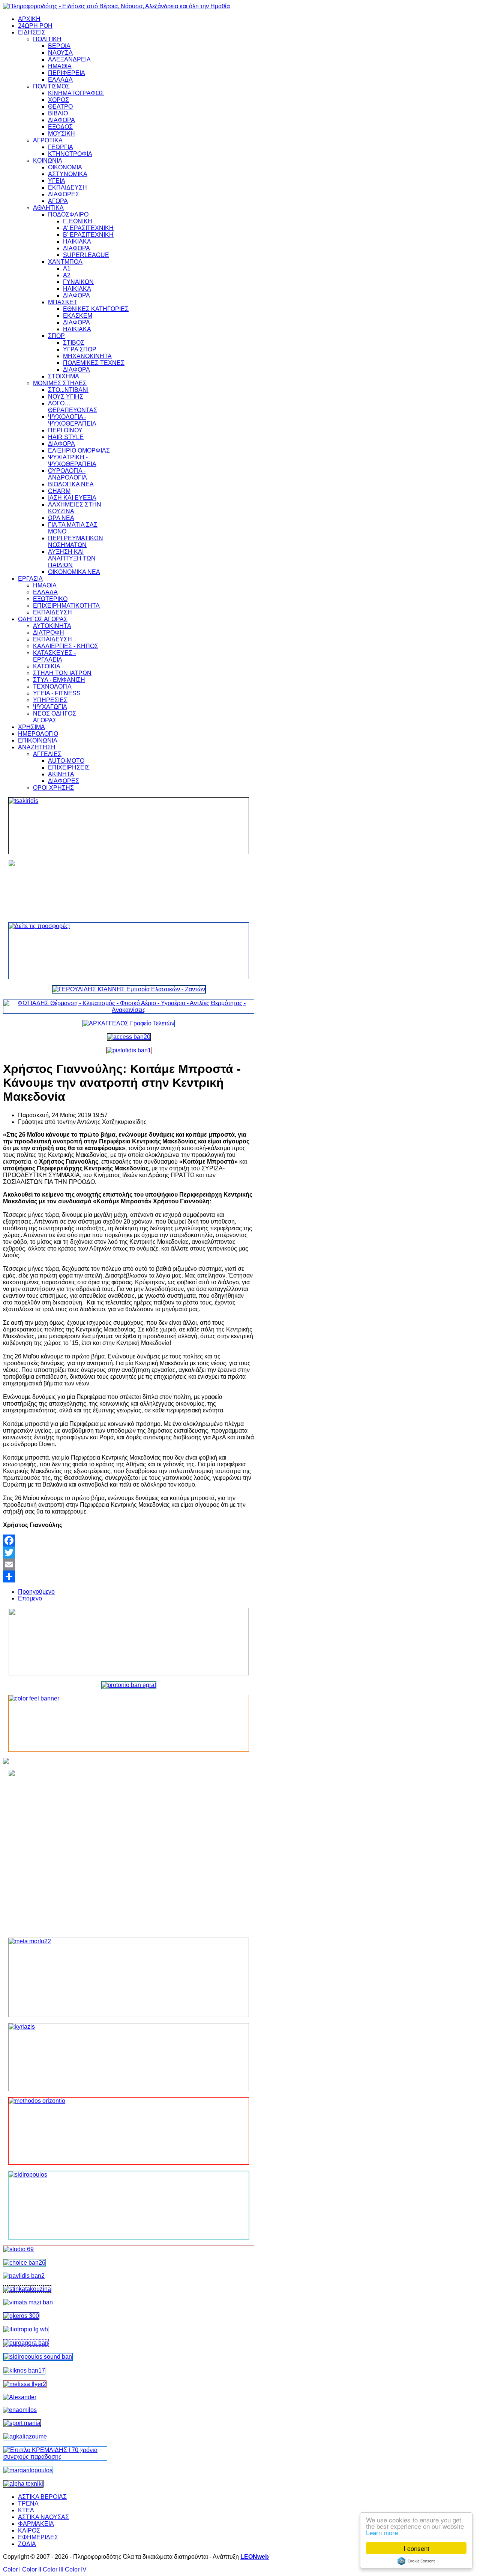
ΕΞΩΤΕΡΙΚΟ (50, 599)
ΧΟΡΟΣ (58, 100)
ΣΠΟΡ (56, 336)
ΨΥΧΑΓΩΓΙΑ (50, 707)
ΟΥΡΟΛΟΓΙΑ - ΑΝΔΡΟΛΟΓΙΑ (67, 474)
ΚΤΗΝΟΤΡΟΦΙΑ (70, 154)
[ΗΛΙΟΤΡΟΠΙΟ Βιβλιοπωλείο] (26, 2329)
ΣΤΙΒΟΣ (74, 343)
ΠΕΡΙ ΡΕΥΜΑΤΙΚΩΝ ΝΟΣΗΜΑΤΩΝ (76, 542)
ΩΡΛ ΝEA (61, 518)
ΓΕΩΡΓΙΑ (61, 147)
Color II (32, 2569)
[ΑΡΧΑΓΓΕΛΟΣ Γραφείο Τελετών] (129, 1023)
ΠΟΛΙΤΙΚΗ (47, 39)
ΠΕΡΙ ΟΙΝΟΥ (65, 430)
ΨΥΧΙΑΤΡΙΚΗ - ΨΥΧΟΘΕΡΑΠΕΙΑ (72, 461)
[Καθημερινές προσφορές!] (129, 951)
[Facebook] (129, 1541)
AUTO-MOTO (66, 761)
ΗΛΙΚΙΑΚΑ (77, 241)
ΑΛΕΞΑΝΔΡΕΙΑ (69, 59)
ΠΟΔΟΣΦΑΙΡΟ (68, 214)
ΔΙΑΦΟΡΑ (61, 120)
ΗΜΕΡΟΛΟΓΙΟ (38, 734)
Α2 (67, 275)
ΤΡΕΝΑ (28, 2504)
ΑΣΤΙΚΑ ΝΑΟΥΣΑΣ (43, 2517)
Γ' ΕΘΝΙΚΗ (78, 221)
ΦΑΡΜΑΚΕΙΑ (36, 2524)
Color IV (76, 2569)
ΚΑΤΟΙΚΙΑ (47, 666)
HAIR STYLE (66, 437)
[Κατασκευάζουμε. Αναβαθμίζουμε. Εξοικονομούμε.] (129, 1050)
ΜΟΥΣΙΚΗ (61, 134)
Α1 (67, 268)
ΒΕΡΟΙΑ (59, 46)
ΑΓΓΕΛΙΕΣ (47, 754)
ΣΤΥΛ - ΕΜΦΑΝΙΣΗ (59, 680)
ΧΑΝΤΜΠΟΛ (65, 262)
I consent (416, 2548)
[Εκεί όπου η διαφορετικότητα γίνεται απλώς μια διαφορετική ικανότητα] (25, 2436)
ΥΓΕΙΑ (57, 181)
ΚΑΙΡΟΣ (29, 2530)
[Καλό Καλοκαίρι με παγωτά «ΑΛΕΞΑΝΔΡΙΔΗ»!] (129, 1851)
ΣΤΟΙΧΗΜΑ (64, 376)
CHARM (59, 491)
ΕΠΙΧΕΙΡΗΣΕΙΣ (69, 767)
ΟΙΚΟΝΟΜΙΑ (65, 167)
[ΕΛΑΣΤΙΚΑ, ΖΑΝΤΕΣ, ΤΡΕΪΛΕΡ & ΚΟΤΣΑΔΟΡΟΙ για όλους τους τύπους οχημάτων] (129, 989)
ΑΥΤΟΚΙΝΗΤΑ (52, 626)
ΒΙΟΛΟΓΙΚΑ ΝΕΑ (71, 484)
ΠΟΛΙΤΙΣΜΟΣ (51, 86)
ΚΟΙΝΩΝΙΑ (48, 161)
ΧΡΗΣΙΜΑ (31, 727)
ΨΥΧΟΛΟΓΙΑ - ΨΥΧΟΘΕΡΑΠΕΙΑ (72, 420)
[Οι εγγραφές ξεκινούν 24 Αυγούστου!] (24, 2263)
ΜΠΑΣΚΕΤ (63, 302)
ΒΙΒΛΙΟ (58, 113)
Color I (12, 2569)
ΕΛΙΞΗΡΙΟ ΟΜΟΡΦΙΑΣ (79, 451)
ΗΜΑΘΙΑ (60, 66)
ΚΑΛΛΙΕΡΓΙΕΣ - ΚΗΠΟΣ (66, 646)
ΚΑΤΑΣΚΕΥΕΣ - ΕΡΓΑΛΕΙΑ (54, 656)
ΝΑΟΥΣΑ (60, 53)
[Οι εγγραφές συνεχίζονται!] (129, 2131)
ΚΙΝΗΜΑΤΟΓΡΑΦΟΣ (76, 93)
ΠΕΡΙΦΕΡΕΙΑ (67, 73)
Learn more (382, 2532)
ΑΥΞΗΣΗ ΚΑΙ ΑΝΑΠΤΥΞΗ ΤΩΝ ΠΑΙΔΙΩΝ (72, 558)
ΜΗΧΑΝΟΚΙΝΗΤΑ (87, 356)
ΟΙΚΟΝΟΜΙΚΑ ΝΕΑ (74, 572)
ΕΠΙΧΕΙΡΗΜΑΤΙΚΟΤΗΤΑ (66, 606)
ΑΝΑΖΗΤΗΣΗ (37, 747)
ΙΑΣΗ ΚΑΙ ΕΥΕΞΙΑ (72, 498)
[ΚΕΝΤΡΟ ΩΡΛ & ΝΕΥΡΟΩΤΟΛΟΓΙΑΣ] (24, 2276)
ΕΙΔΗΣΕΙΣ (32, 32)
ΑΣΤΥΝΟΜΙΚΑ (68, 174)
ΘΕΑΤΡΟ (60, 107)
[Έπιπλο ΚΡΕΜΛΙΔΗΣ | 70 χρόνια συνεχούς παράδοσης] (55, 2457)
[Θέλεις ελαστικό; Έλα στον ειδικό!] (129, 826)
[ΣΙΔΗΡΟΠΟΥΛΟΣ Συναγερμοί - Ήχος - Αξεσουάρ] (38, 2357)
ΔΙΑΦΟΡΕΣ (64, 194)
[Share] (129, 1576)
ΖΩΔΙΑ (27, 2544)
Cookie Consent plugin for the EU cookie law (416, 2561)
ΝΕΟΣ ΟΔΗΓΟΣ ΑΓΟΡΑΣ (55, 717)
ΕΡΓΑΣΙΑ (30, 579)
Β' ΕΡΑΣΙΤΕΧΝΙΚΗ (88, 235)
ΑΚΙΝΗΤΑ (61, 774)
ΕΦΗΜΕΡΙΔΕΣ (38, 2537)
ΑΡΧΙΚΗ (29, 19)
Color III (53, 2569)
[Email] (129, 1564)
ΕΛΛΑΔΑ (60, 80)
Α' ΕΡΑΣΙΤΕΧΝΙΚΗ (88, 228)
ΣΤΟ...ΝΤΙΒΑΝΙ (68, 390)
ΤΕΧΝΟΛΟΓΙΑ (52, 687)
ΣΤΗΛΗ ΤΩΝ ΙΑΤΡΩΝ (62, 673)
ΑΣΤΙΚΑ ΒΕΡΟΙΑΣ (42, 2497)
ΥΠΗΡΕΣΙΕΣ (50, 700)
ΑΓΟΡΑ (58, 201)
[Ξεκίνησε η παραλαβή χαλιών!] (24, 2371)
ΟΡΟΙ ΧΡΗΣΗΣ (53, 788)
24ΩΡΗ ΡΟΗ (35, 26)
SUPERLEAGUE (86, 255)
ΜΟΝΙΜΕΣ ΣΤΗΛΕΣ (60, 383)
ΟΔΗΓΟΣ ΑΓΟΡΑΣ (43, 619)
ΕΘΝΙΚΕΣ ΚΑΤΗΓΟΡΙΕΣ (96, 309)
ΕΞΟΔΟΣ (60, 127)
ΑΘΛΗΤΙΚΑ (48, 208)
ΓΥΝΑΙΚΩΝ (78, 282)
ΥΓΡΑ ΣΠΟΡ (80, 349)
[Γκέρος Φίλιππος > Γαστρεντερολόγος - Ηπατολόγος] (21, 2316)
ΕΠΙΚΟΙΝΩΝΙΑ (38, 740)
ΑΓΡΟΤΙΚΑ (48, 140)
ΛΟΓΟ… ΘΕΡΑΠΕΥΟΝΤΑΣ (73, 407)
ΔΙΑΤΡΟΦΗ (49, 633)
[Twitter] (129, 1552)
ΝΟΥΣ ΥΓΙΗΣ (66, 397)
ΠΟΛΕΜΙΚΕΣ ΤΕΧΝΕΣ (94, 363)
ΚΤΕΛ (26, 2510)
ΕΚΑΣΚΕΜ (78, 316)
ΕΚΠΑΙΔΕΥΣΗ (67, 188)
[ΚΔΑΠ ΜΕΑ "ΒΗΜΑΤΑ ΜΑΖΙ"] (28, 2302)
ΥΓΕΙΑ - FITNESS (57, 693)
